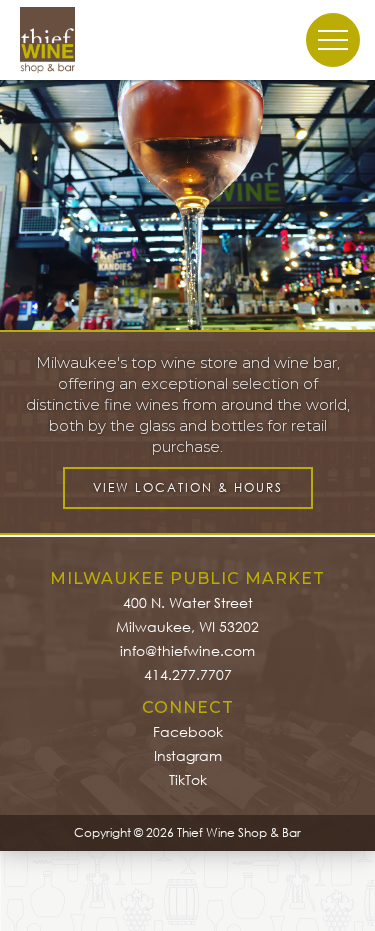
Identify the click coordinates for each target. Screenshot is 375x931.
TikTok (188, 779)
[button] (40, 205)
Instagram (188, 755)
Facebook (188, 731)
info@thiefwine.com (187, 650)
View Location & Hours (188, 487)
